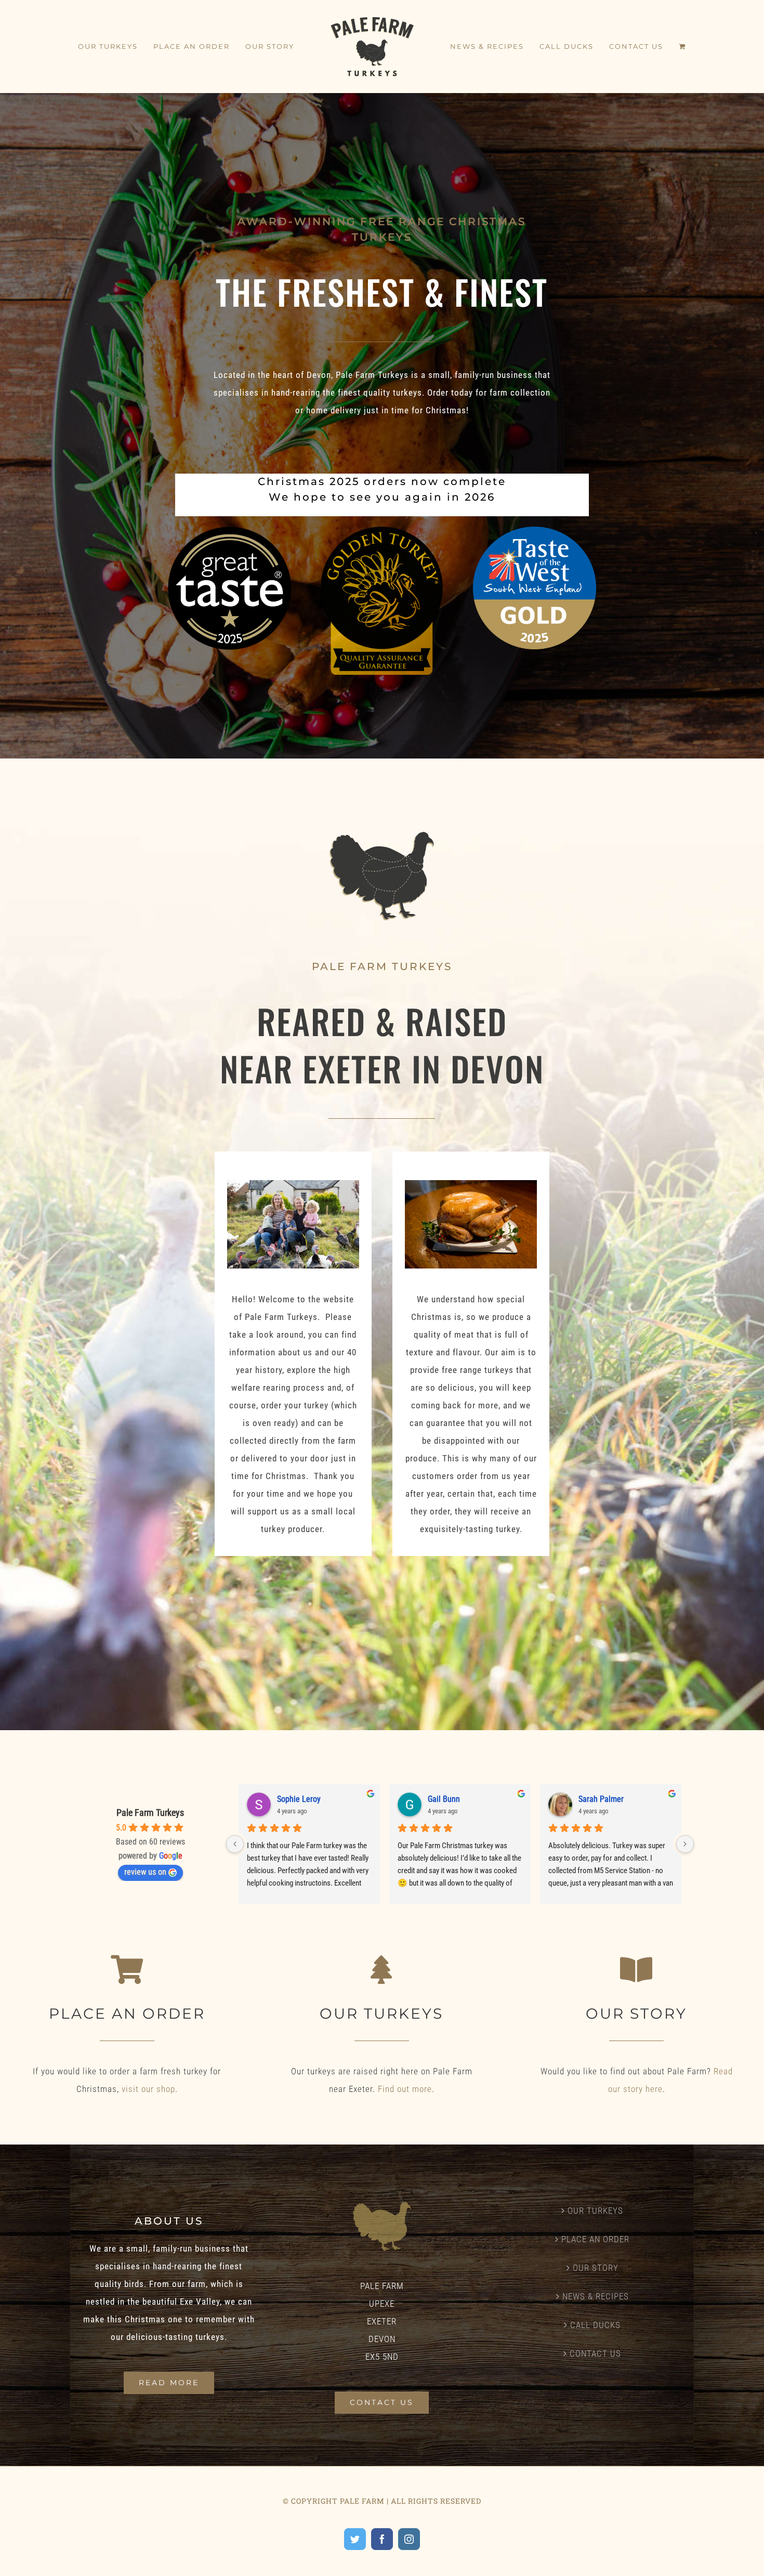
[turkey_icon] (382, 836)
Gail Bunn (444, 1799)
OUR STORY (596, 2268)
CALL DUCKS (595, 2325)
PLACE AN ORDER (595, 2239)
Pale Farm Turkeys (150, 1813)
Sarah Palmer (601, 1799)
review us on (145, 1872)
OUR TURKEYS (595, 2211)
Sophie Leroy (299, 1799)
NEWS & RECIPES (596, 2296)
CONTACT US (595, 2353)
